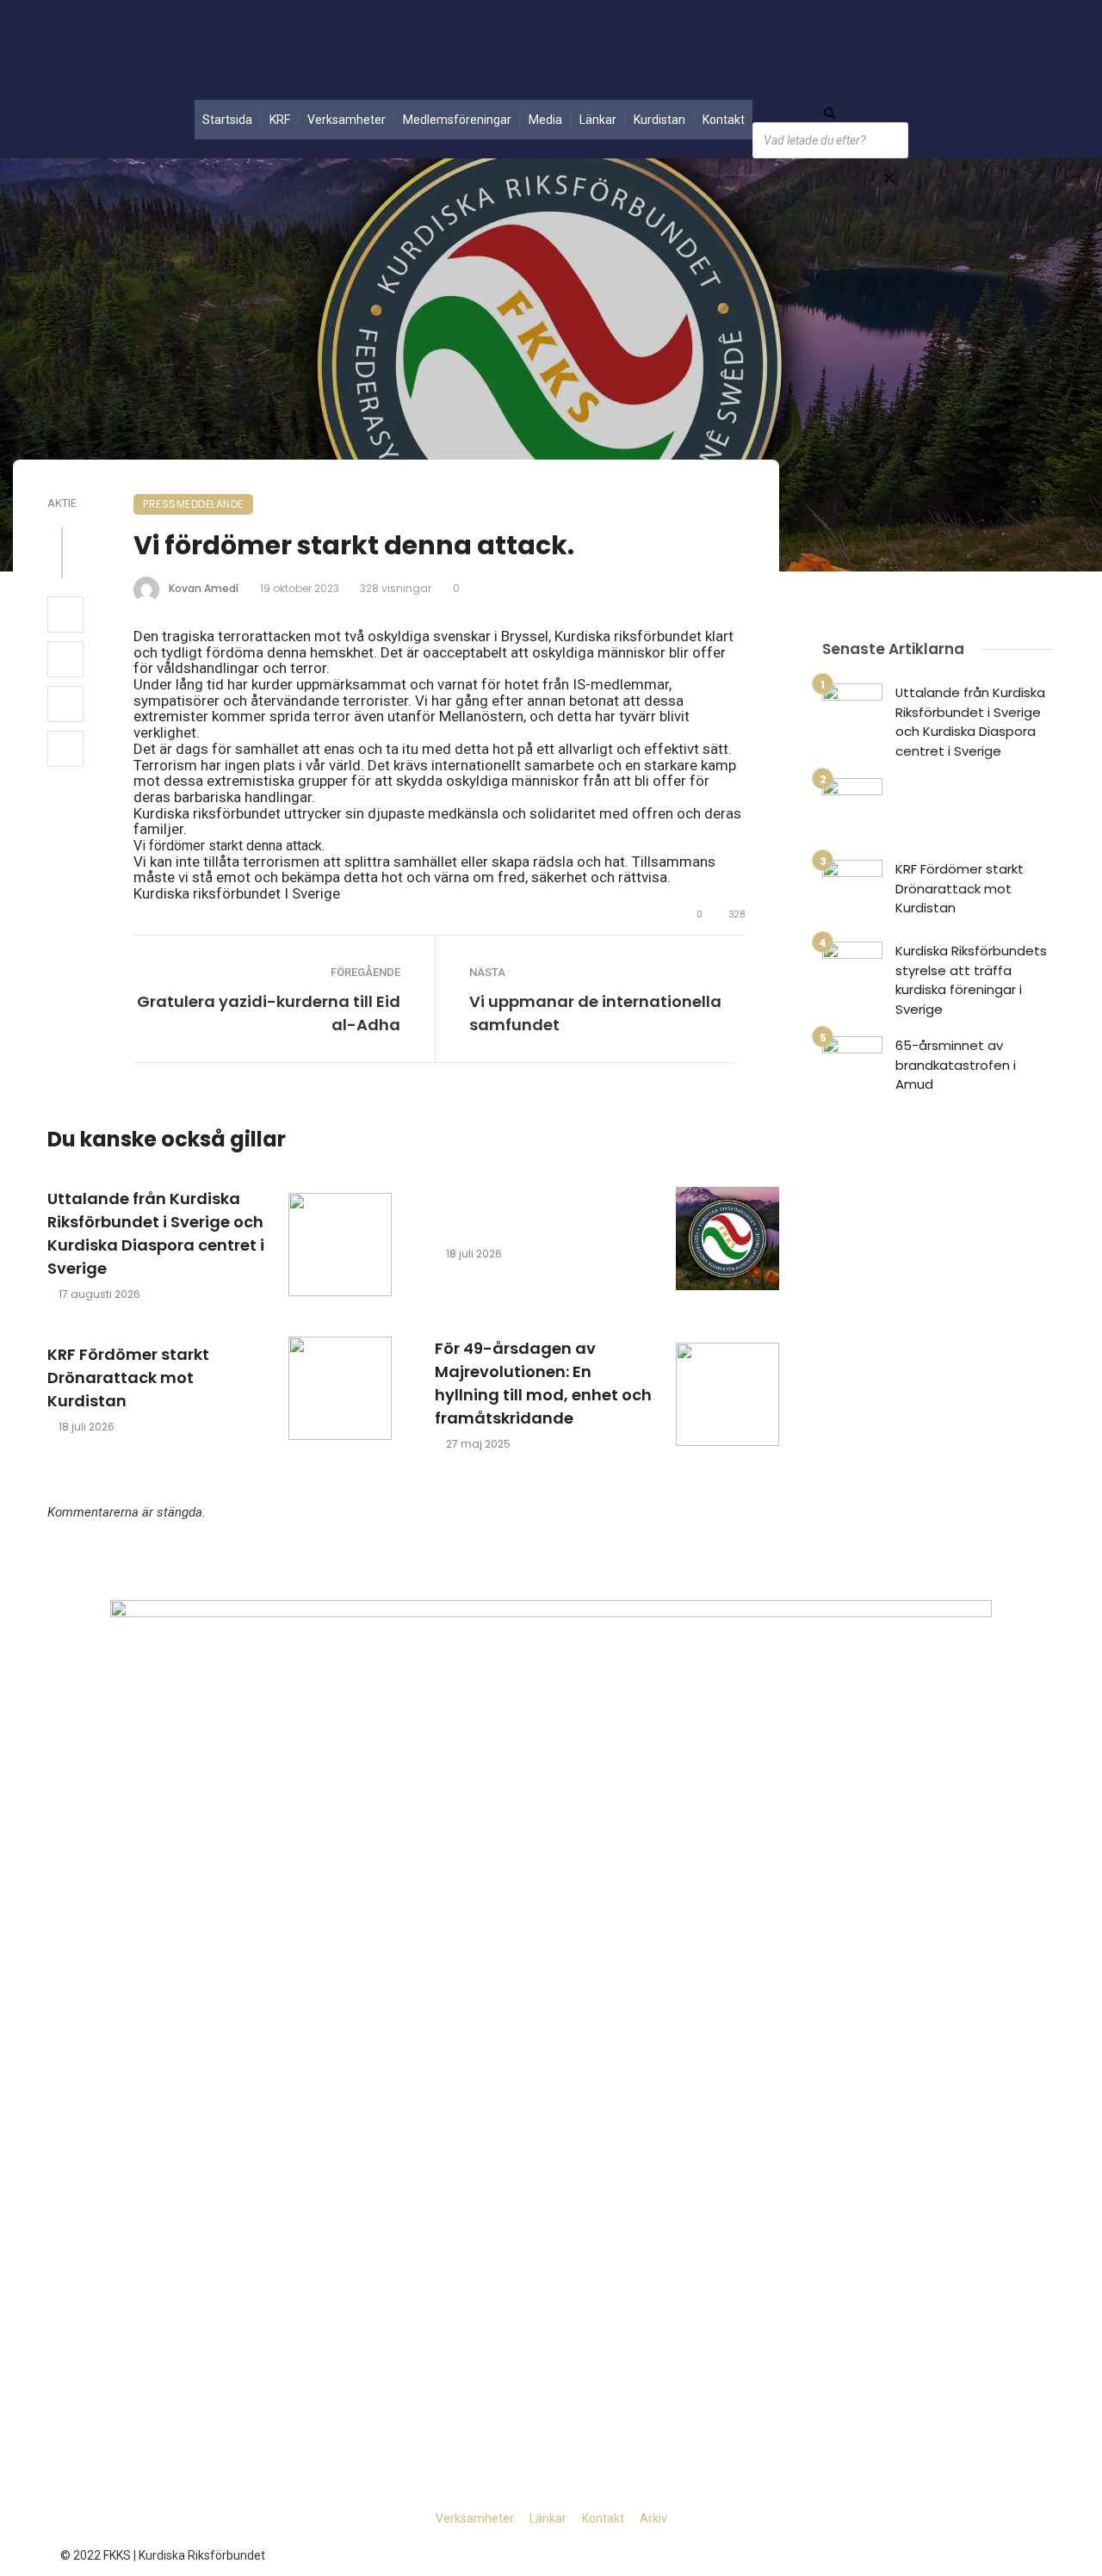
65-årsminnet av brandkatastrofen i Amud (956, 1065)
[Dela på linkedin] (65, 749)
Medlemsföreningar (457, 120)
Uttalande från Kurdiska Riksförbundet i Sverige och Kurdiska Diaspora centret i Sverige (156, 1233)
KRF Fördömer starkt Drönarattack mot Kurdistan (128, 1378)
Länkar (598, 120)
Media (545, 120)
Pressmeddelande (193, 504)
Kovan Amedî (204, 588)
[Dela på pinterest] (65, 704)
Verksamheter (347, 120)
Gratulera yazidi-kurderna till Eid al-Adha (269, 1013)
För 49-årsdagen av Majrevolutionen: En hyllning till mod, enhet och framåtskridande (543, 1383)
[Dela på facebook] (65, 615)
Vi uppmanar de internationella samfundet (595, 1013)
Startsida (227, 120)
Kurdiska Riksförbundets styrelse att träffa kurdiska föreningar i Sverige (971, 980)
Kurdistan (659, 120)
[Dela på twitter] (65, 659)
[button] (830, 114)
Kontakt (724, 120)
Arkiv (653, 2518)
